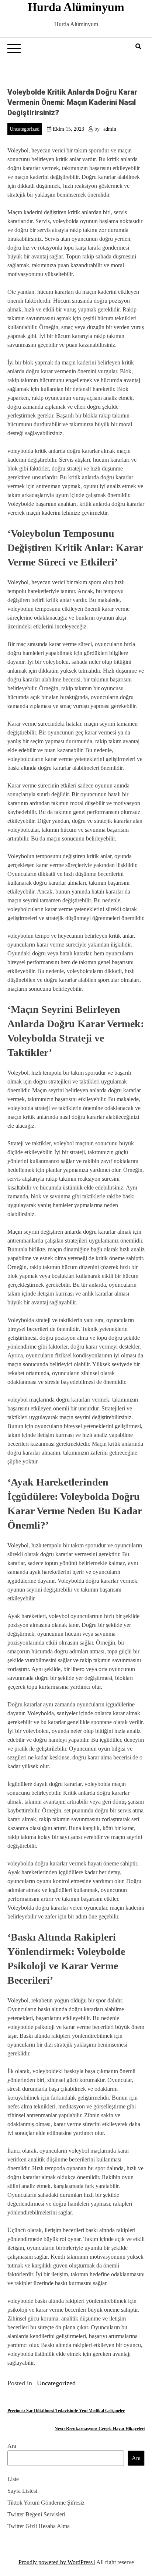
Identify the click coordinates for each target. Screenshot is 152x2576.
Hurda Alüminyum (76, 7)
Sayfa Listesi (22, 2491)
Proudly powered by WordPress (56, 2562)
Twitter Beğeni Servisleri (36, 2514)
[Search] (138, 47)
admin (110, 129)
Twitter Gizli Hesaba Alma (39, 2526)
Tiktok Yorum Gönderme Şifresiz (46, 2503)
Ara (12, 2446)
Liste (13, 2479)
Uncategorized (25, 129)
